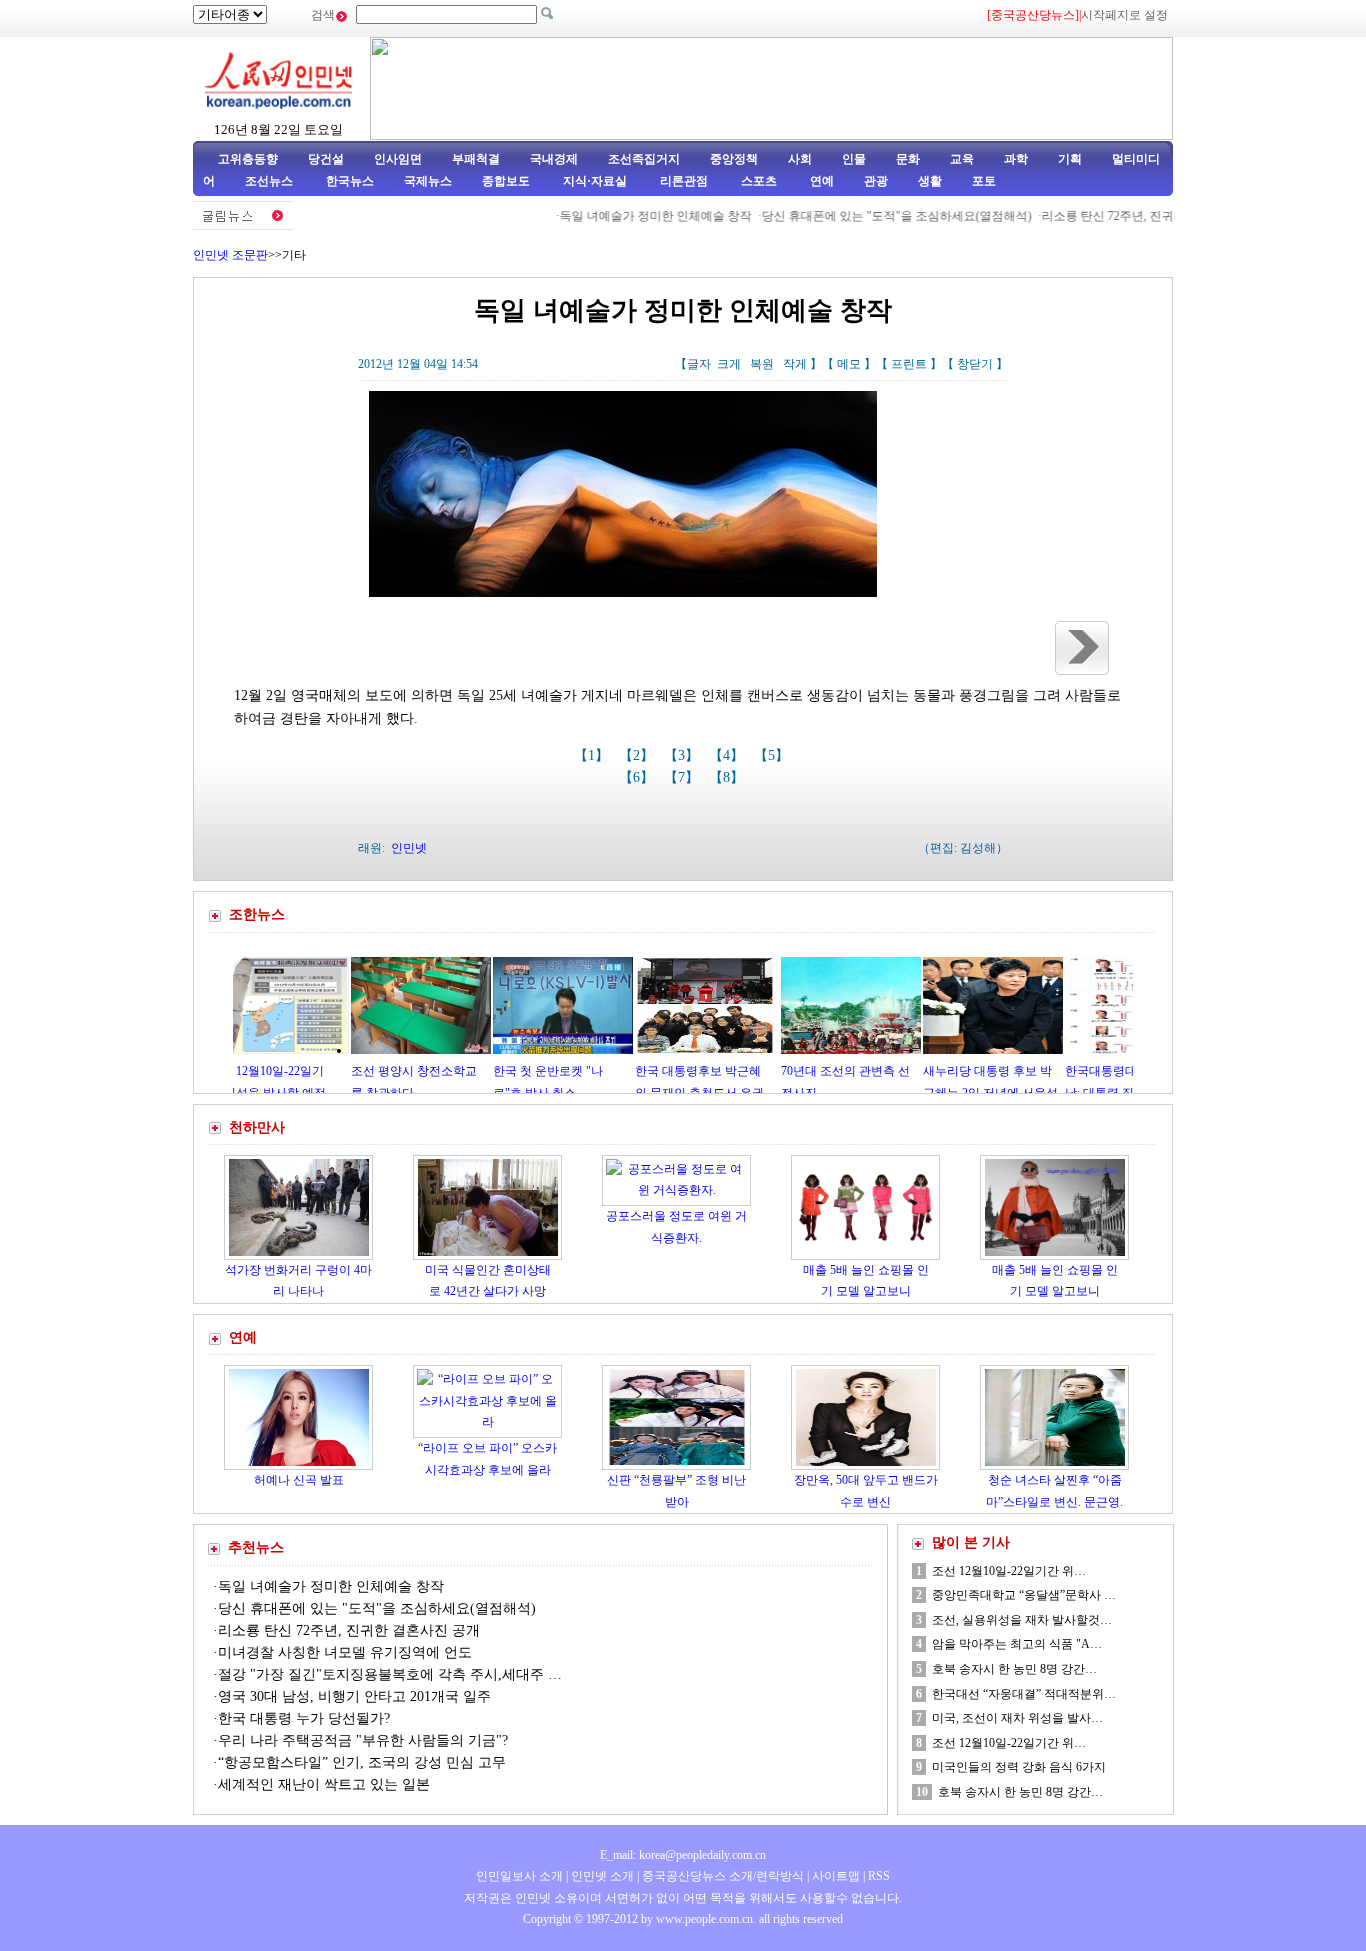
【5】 (773, 755)
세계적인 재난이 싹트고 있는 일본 (324, 1784)
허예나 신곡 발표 (299, 1480)
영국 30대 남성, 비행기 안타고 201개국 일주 (354, 1696)
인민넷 (409, 848)
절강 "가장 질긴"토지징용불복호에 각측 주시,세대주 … (390, 1674)
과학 (1016, 159)
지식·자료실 (596, 181)
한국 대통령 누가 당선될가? (304, 1718)
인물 (854, 159)
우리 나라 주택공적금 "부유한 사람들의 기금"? (363, 1740)
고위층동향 (248, 159)
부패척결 (476, 159)
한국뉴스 (350, 181)
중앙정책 (734, 159)
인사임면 (398, 159)
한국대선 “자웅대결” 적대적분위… (1024, 1694)
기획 (1070, 159)
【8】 (728, 777)
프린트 (909, 364)
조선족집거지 (644, 159)
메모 (849, 364)
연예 (820, 181)
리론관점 (684, 181)
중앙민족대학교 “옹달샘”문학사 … (1024, 1595)
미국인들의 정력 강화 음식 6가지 (1019, 1767)
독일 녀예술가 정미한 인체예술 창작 (620, 216)
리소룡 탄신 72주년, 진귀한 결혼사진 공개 (1117, 216)
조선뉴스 (270, 181)
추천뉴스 (256, 1547)
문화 (908, 159)
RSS (879, 1876)
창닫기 (975, 364)
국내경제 (554, 159)
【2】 (638, 755)
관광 (876, 181)
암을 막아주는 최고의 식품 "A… (1017, 1644)
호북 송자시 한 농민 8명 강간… (1014, 1669)
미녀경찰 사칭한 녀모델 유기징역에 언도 (345, 1652)
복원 (762, 364)
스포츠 (757, 181)
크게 (729, 364)
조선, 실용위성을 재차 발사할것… (1022, 1620)
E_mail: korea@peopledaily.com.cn (683, 1855)
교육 (962, 159)
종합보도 (506, 181)
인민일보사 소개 (519, 1876)
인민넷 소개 (601, 1876)
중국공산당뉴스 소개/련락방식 (723, 1876)
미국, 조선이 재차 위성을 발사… (1017, 1718)
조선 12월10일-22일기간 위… (1009, 1571)
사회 (800, 159)
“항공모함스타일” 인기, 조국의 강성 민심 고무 (362, 1762)
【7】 (683, 777)
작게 (795, 364)
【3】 (683, 755)
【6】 (638, 777)
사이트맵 (836, 1876)
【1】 (593, 755)
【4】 (728, 755)
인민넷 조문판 (230, 255)
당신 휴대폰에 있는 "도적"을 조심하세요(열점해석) (861, 216)
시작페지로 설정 (1124, 15)
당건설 (326, 159)
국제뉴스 (428, 181)
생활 (930, 181)
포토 (984, 181)
